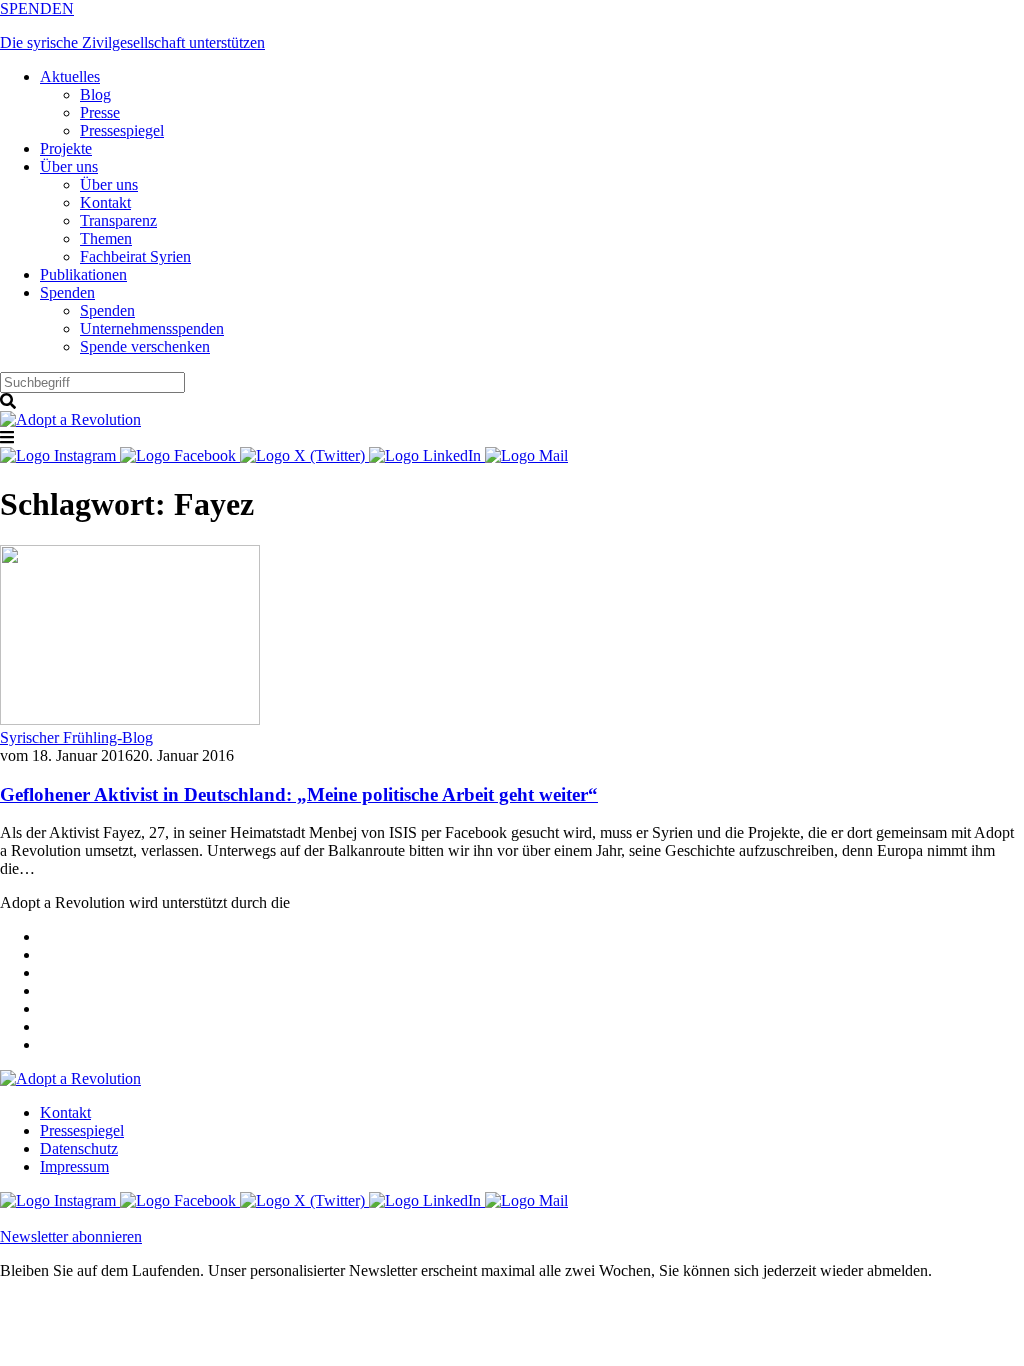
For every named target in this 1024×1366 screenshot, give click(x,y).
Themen (106, 238)
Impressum (74, 1166)
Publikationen (83, 274)
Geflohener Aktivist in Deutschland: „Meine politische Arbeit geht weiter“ (299, 794)
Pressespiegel (122, 130)
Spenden (67, 292)
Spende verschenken (145, 346)
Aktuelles (70, 76)
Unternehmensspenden (152, 328)
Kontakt (105, 202)
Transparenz (118, 220)
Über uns (69, 166)
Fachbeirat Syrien (135, 256)
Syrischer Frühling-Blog (76, 737)
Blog (95, 94)
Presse (100, 112)
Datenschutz (79, 1148)
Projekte (66, 148)
